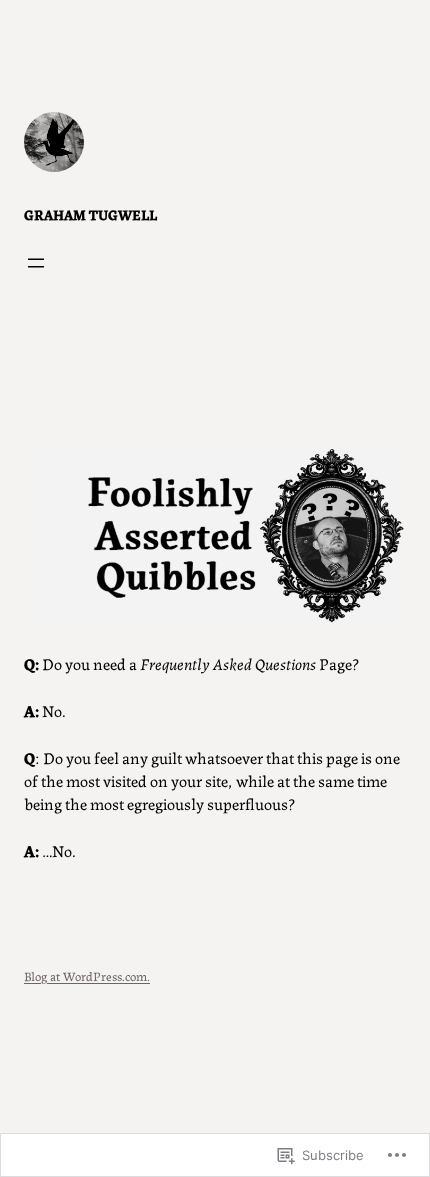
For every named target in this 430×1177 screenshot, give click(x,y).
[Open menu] (36, 263)
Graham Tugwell (90, 214)
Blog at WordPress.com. (87, 975)
